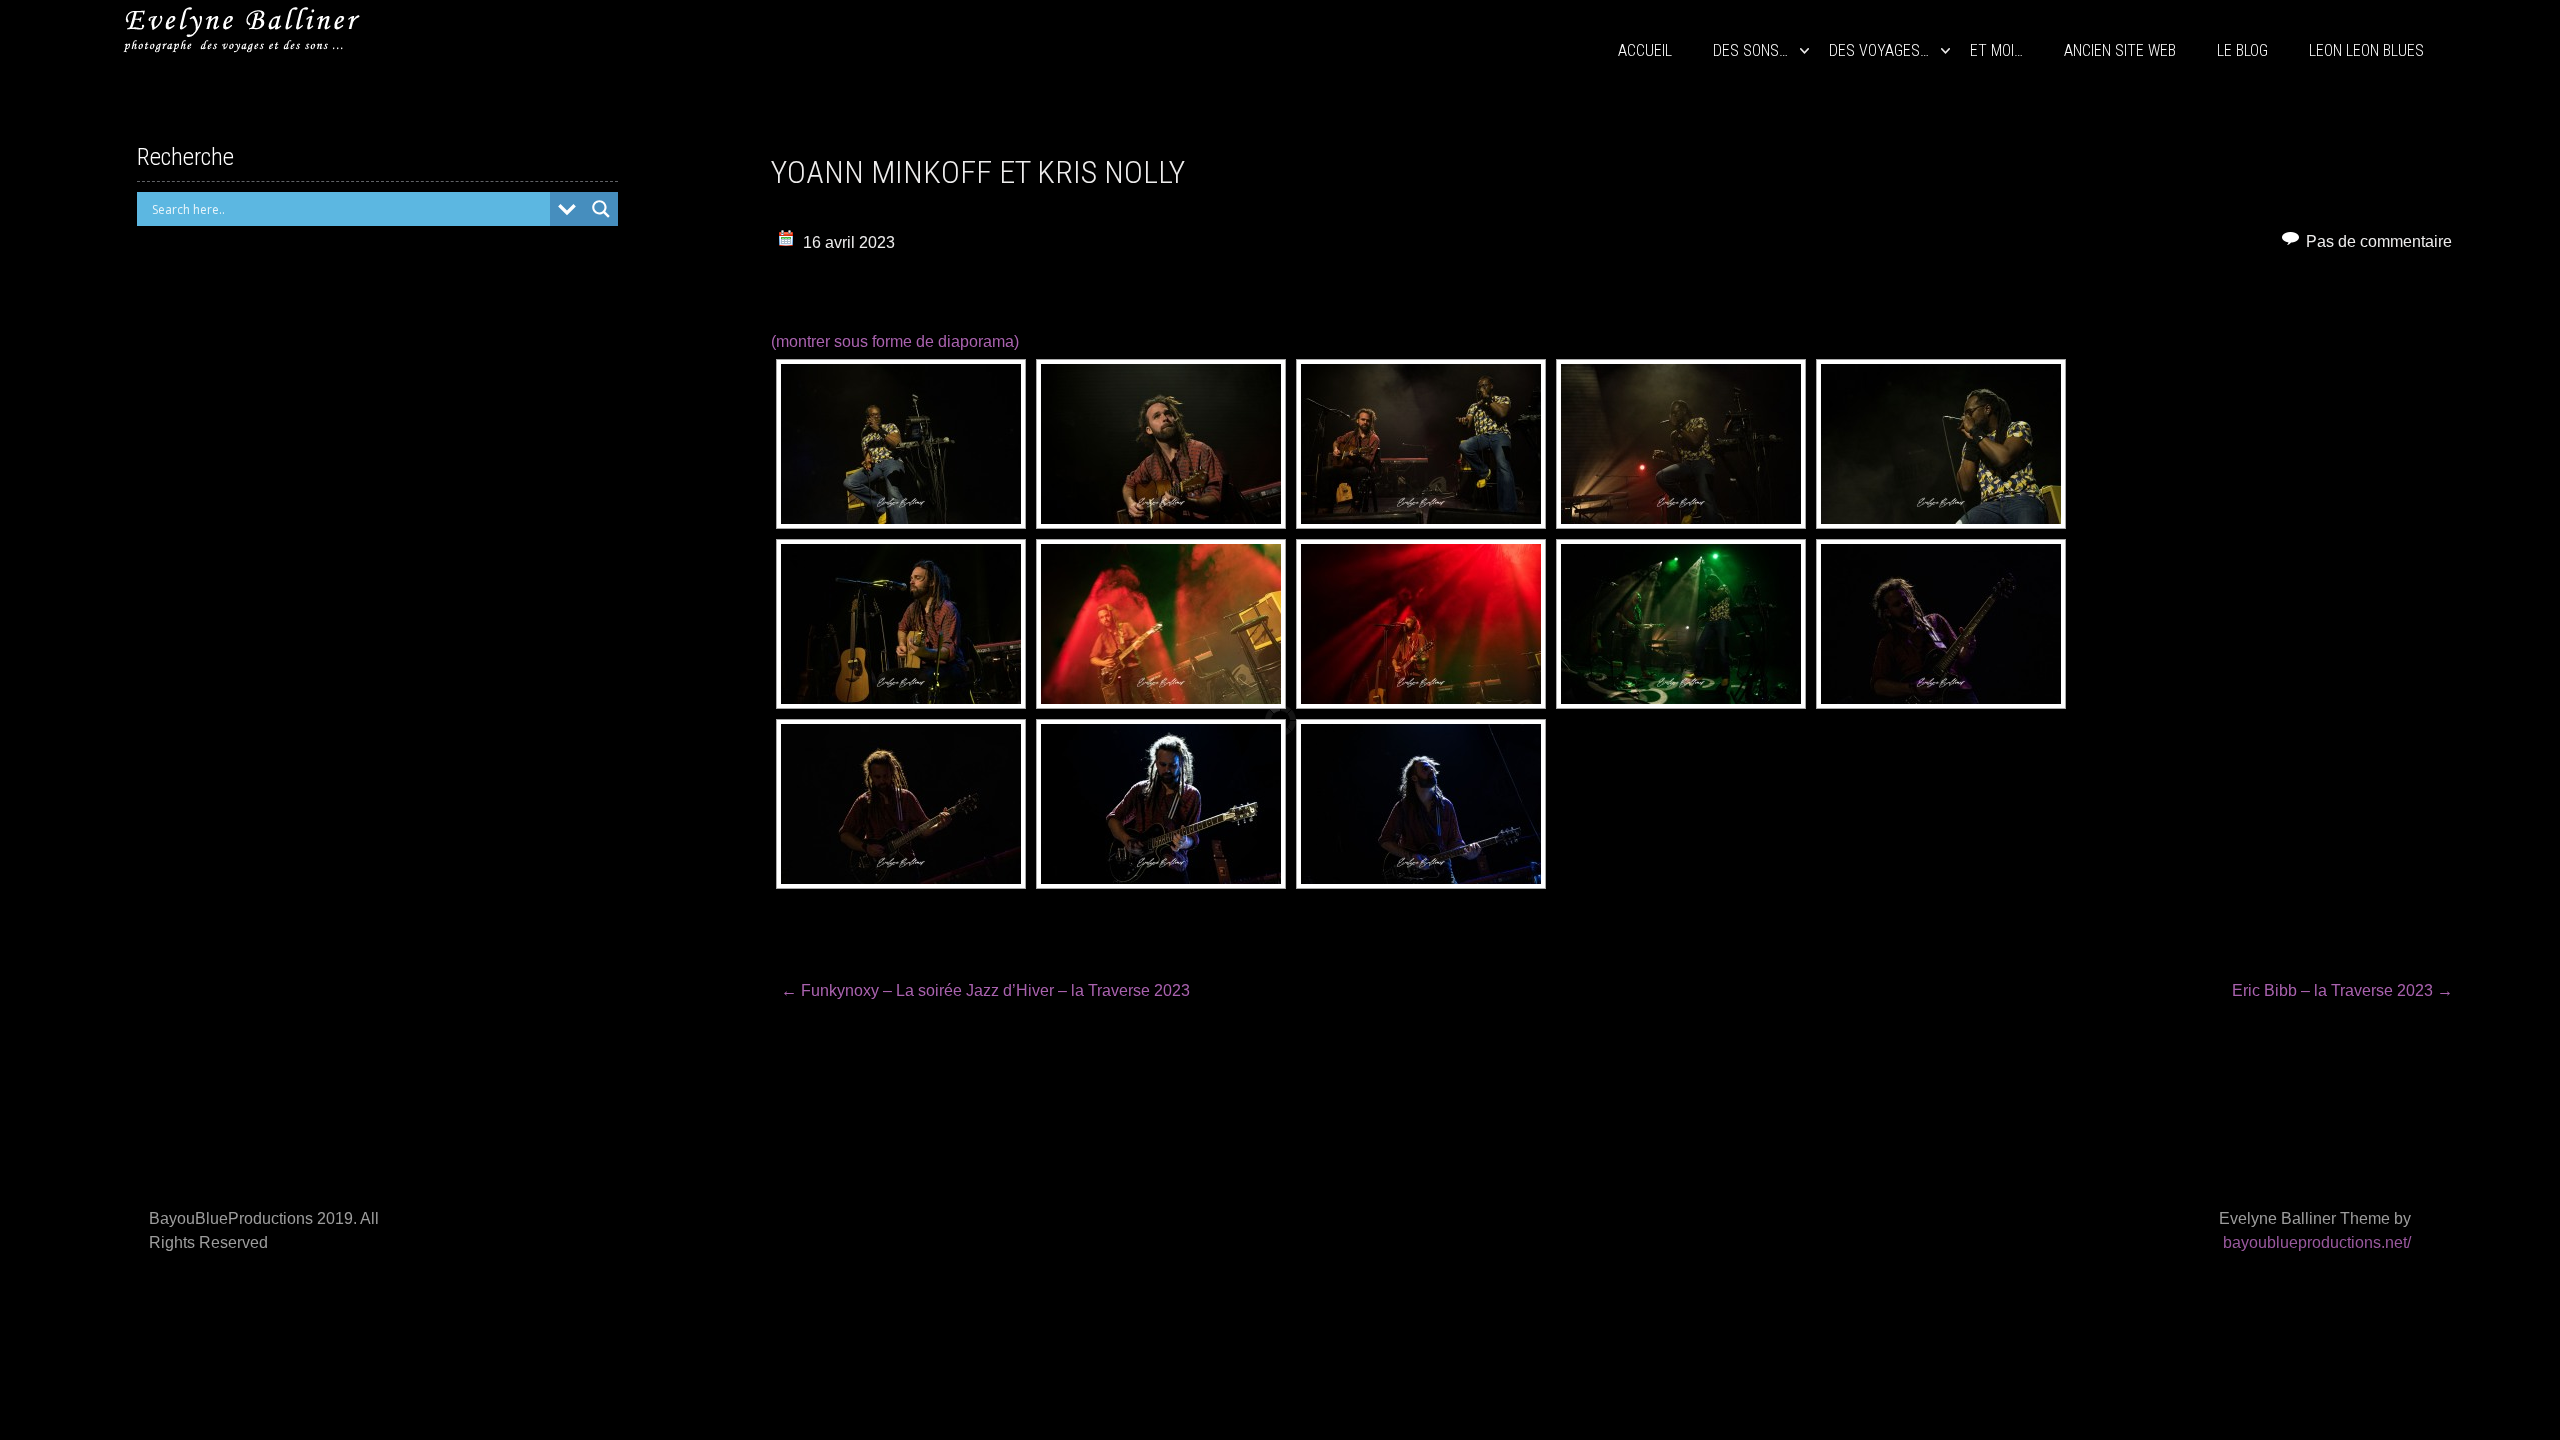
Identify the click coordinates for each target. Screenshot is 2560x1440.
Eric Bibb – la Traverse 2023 (2342, 990)
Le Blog (2242, 50)
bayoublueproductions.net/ (2317, 1242)
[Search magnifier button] (601, 209)
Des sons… (1750, 50)
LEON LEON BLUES (2366, 50)
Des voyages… (1879, 50)
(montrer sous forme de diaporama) (895, 341)
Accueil (1645, 50)
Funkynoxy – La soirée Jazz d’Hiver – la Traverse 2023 (985, 990)
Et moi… (1996, 50)
